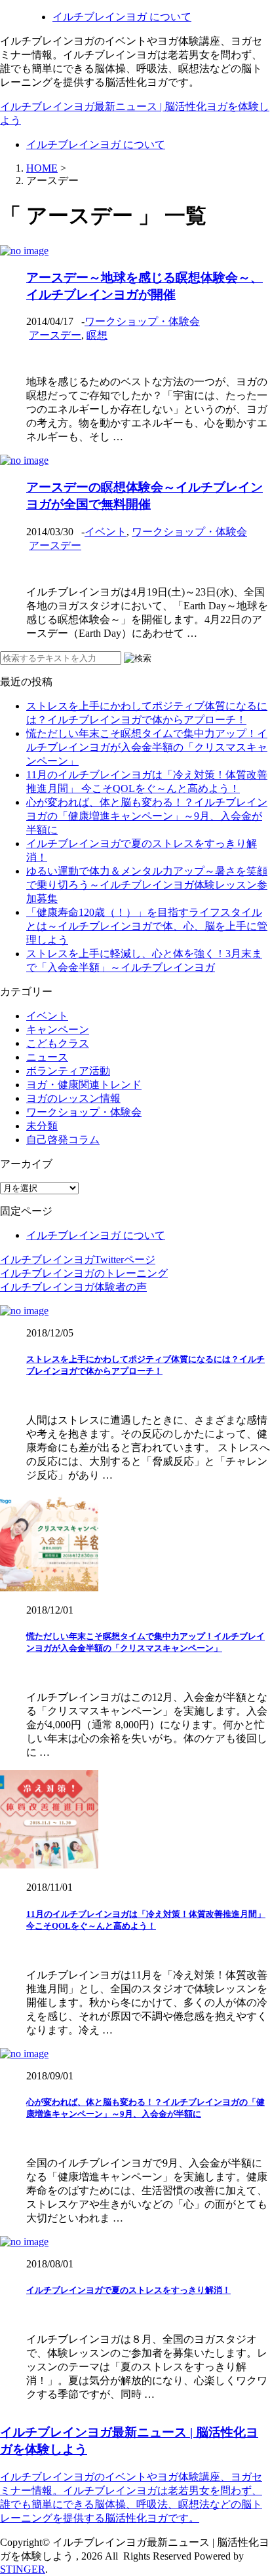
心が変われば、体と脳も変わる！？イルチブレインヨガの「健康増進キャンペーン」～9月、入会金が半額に (147, 816)
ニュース (47, 1057)
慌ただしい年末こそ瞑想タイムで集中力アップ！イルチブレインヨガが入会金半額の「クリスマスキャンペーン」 (147, 747)
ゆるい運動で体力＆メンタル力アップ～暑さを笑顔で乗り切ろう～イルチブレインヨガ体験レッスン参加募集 (147, 885)
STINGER (23, 2569)
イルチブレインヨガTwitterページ (78, 1260)
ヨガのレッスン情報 (73, 1098)
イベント (106, 532)
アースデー (55, 335)
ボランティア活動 (68, 1071)
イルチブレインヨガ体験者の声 (73, 1287)
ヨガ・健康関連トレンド (84, 1085)
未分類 (42, 1126)
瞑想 (97, 335)
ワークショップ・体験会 (142, 321)
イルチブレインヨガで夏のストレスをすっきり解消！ (128, 2290)
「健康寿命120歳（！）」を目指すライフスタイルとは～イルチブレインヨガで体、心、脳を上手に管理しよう (147, 926)
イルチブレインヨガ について (122, 17)
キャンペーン (58, 1030)
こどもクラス (58, 1043)
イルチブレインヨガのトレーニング (84, 1273)
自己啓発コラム (63, 1140)
